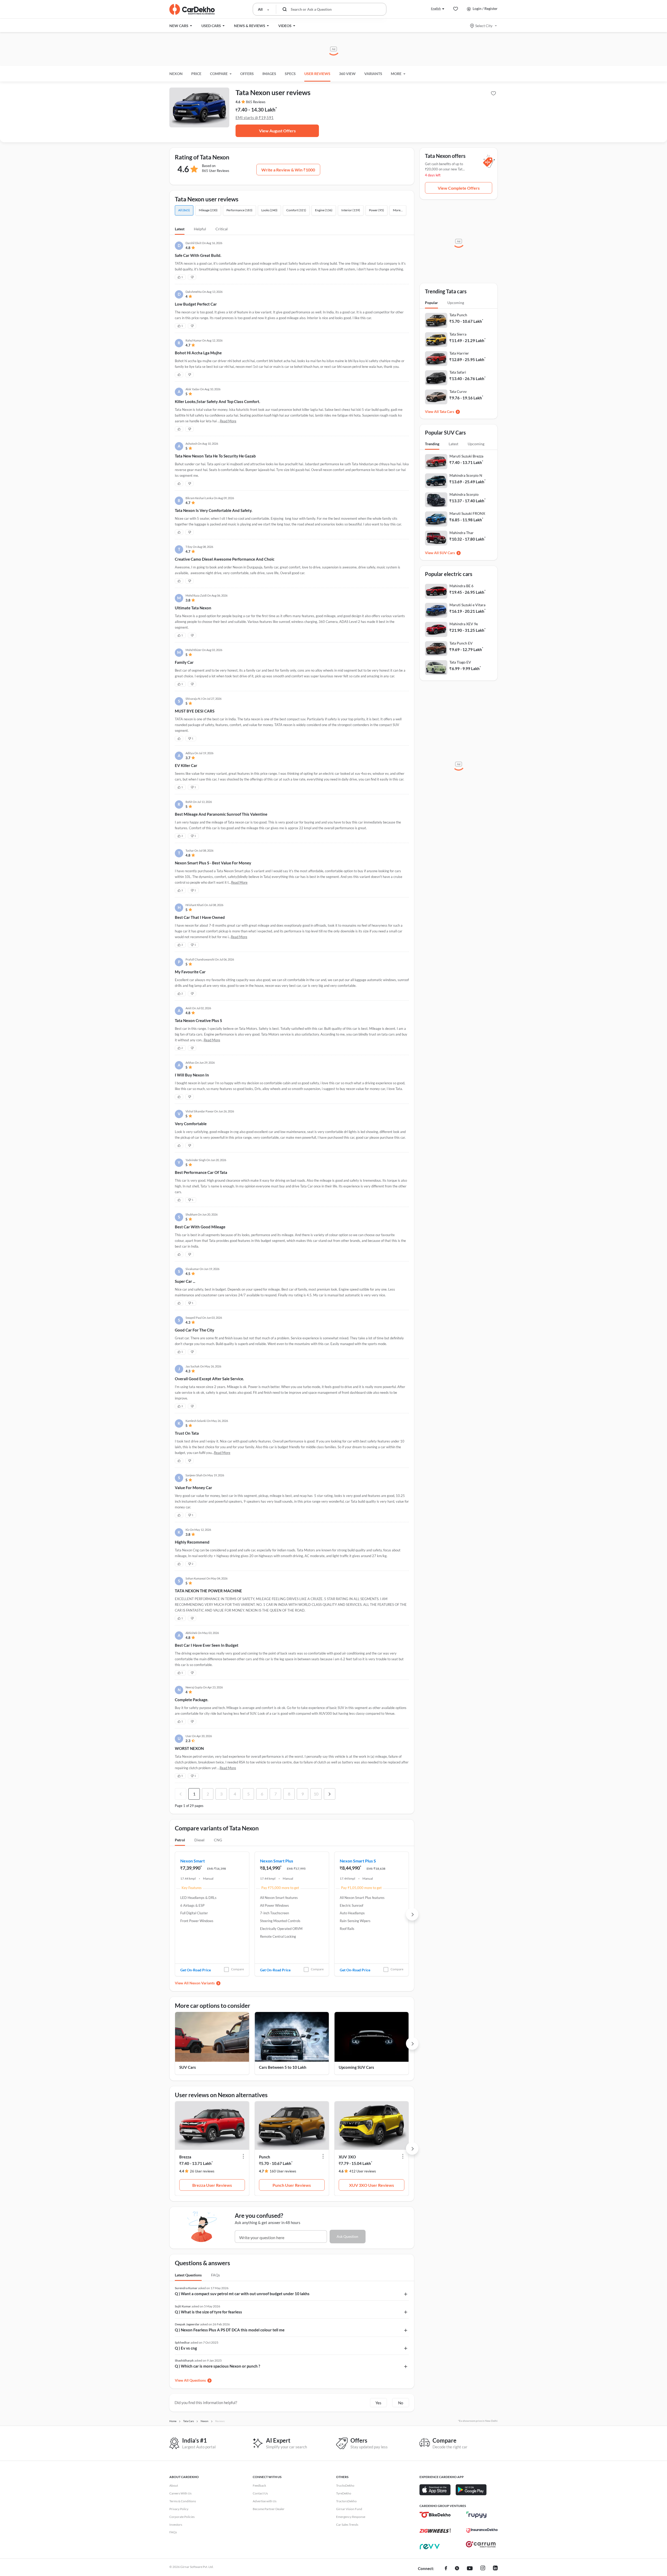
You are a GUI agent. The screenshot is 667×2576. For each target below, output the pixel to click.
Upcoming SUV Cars (356, 2067)
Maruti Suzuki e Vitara (467, 605)
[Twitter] (457, 2569)
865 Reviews (256, 102)
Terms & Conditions (183, 2501)
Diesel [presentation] (199, 1840)
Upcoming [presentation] (456, 303)
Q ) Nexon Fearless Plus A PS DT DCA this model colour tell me (230, 2330)
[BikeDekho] (435, 2515)
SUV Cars (188, 2067)
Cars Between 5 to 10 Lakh (283, 2067)
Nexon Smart (193, 1861)
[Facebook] (446, 2569)
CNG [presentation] (218, 1840)
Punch (265, 2157)
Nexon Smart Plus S (358, 1861)
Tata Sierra (458, 334)
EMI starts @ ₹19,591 (255, 117)
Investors (176, 2525)
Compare (237, 1969)
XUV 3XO (347, 2157)
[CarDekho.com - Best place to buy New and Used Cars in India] (192, 9)
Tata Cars (447, 411)
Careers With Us (180, 2493)
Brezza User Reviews (212, 2185)
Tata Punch (458, 315)
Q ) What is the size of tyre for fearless (208, 2312)
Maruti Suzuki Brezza (466, 456)
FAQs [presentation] (215, 2275)
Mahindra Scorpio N (466, 475)
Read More (228, 421)
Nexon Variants (202, 1983)
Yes (378, 2403)
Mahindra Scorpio (464, 494)
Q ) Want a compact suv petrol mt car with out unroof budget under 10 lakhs (242, 2294)
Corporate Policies (182, 2517)
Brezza (185, 2157)
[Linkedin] (495, 2569)
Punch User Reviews (292, 2185)
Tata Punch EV (461, 643)
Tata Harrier (459, 353)
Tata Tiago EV (460, 662)
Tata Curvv (458, 391)
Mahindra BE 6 (461, 586)
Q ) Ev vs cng (186, 2348)
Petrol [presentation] (180, 1840)
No (401, 2403)
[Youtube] (470, 2569)
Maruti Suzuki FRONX (467, 513)
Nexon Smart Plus (277, 1861)
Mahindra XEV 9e (464, 624)
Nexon (176, 74)
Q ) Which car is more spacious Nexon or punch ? (217, 2366)
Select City (484, 26)
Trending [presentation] (432, 444)
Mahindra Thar (462, 533)
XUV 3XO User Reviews (372, 2185)
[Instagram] (483, 2569)
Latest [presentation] (453, 444)
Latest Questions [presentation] (188, 2275)
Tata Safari (458, 372)
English (436, 8)
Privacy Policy (179, 2509)
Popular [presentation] (431, 303)
